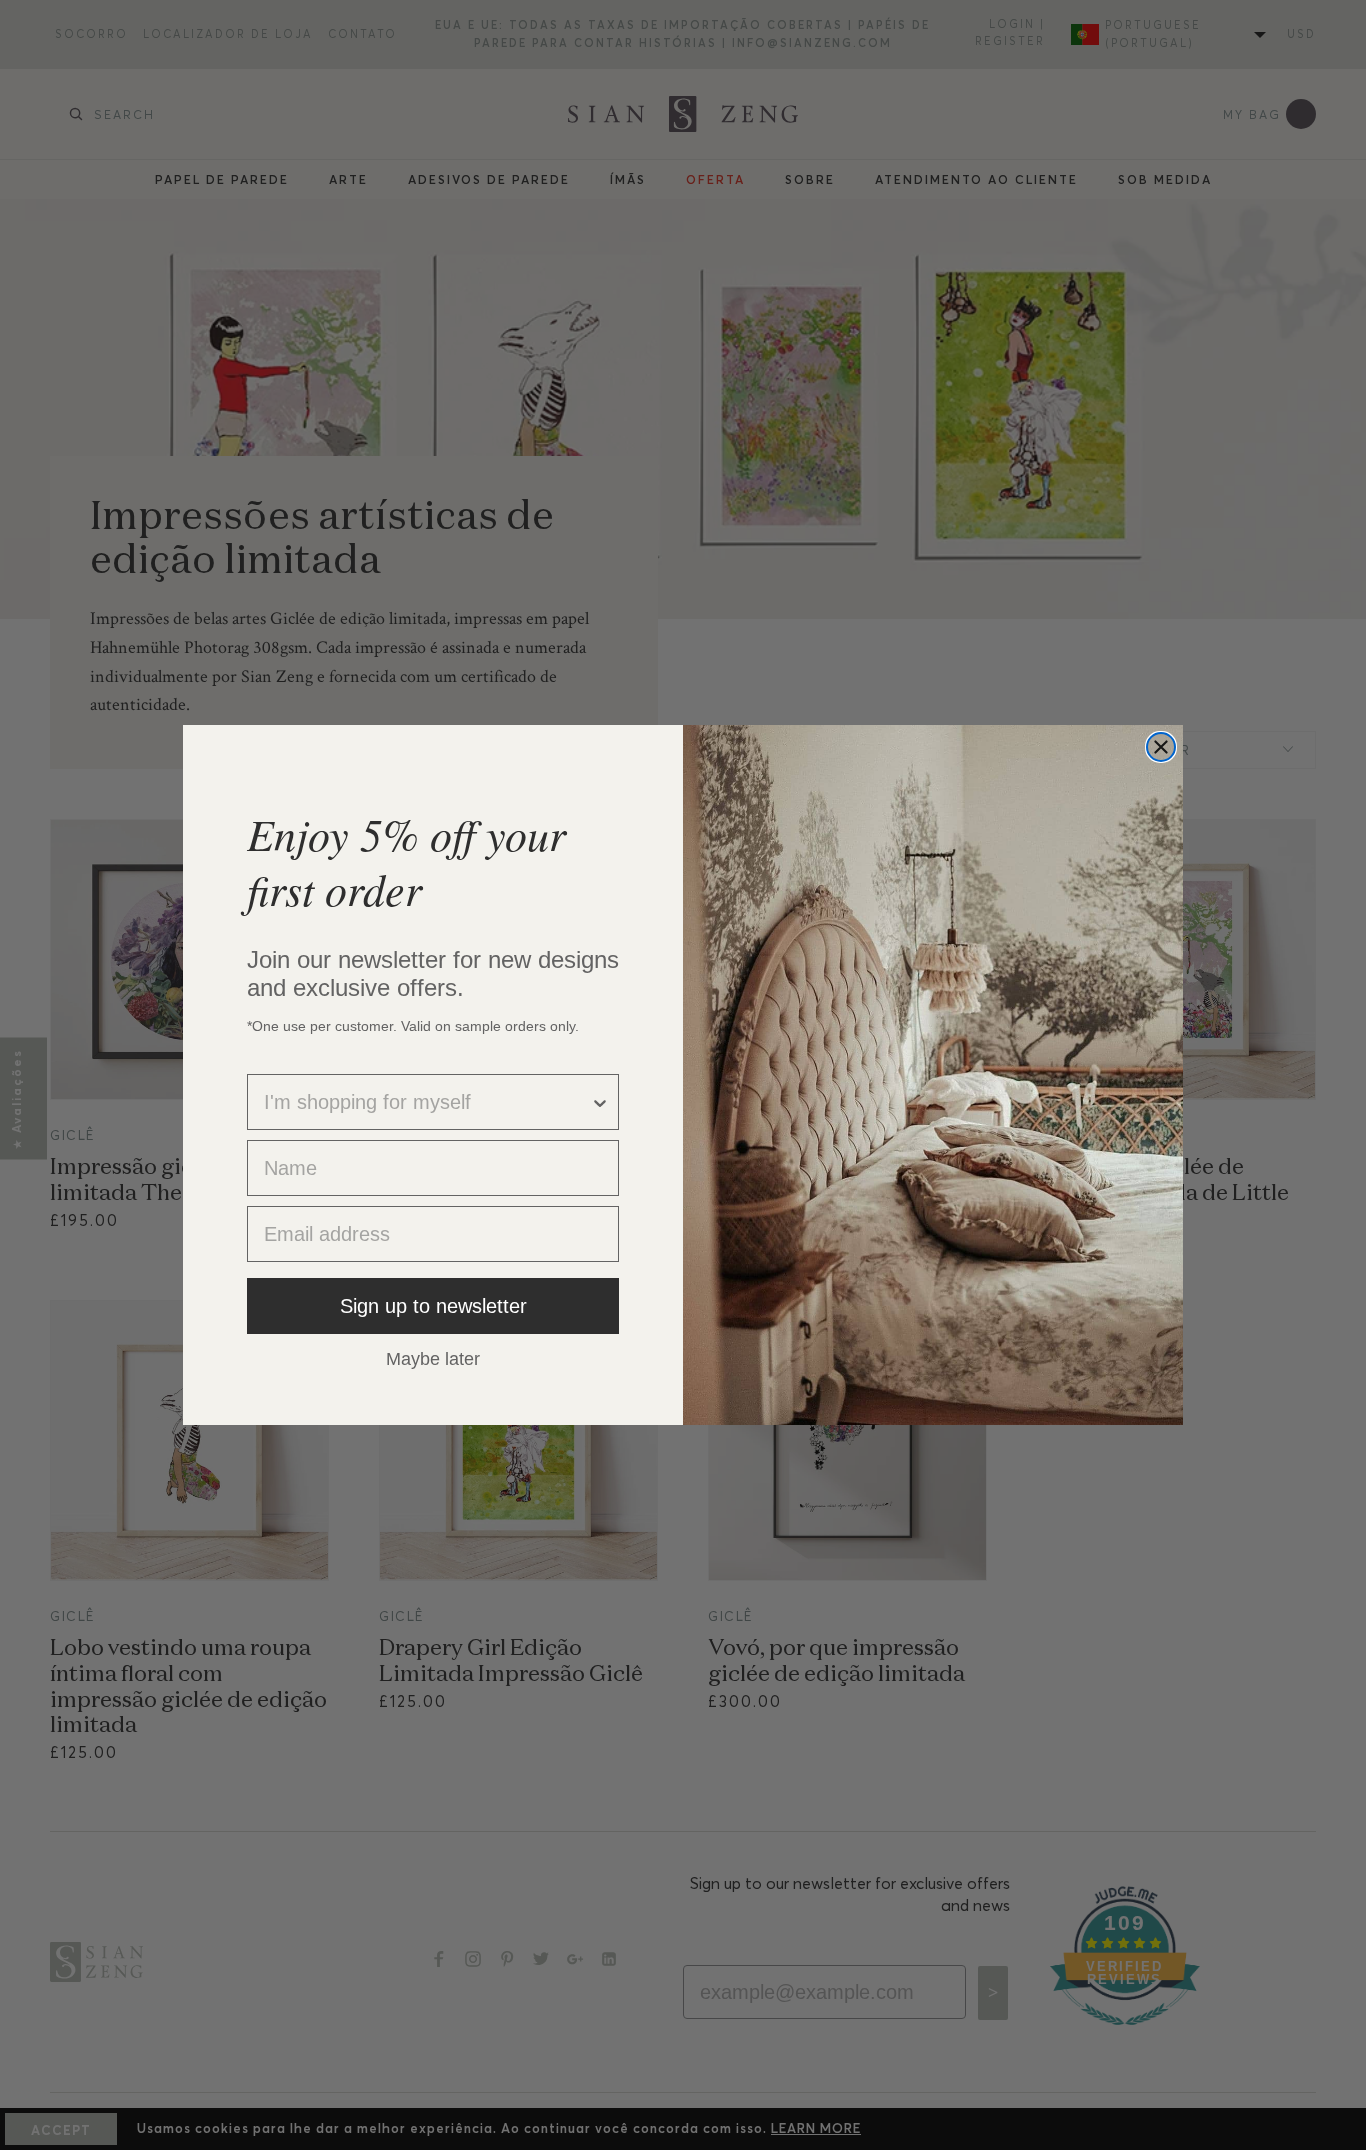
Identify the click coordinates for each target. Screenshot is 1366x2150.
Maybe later (433, 1358)
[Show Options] (600, 1102)
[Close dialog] (1161, 747)
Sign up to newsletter (433, 1306)
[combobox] (427, 1102)
